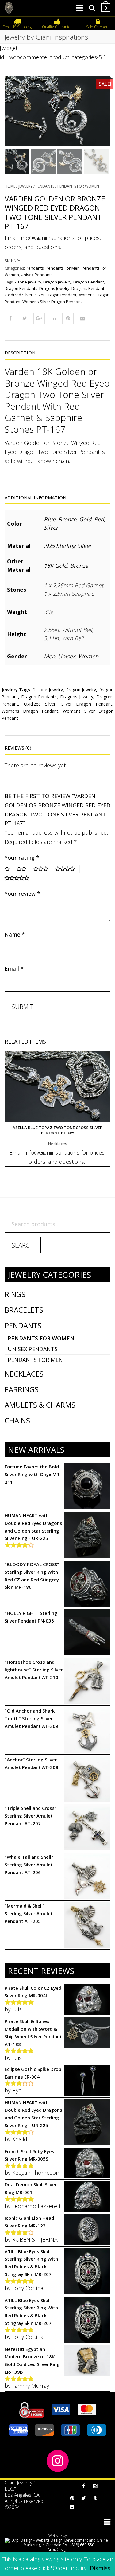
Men (50, 656)
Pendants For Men (63, 268)
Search (23, 1245)
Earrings (22, 1389)
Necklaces (24, 1374)
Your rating (22, 858)
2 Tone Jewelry (28, 282)
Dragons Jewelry (54, 288)
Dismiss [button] (100, 2568)
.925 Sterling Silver (68, 546)
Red (99, 519)
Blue (50, 519)
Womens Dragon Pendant (30, 711)
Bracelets (24, 1310)
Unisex (67, 656)
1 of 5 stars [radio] (10, 869)
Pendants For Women (78, 186)
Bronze (67, 519)
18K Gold (56, 566)
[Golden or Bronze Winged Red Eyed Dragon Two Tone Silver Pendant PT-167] (57, 111)
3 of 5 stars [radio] (43, 869)
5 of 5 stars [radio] (19, 878)
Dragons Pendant (88, 288)
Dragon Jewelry (57, 282)
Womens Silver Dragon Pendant (52, 302)
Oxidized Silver (19, 295)
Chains (17, 1420)
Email (14, 968)
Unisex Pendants (37, 275)
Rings (15, 1294)
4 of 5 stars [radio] (67, 869)
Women (88, 656)
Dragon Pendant (89, 282)
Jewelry (25, 186)
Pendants (45, 186)
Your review (22, 894)
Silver (51, 528)
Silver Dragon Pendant (55, 295)
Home (10, 186)
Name (15, 934)
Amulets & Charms (40, 1405)
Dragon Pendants (21, 288)
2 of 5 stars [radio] (24, 869)
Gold (85, 519)
